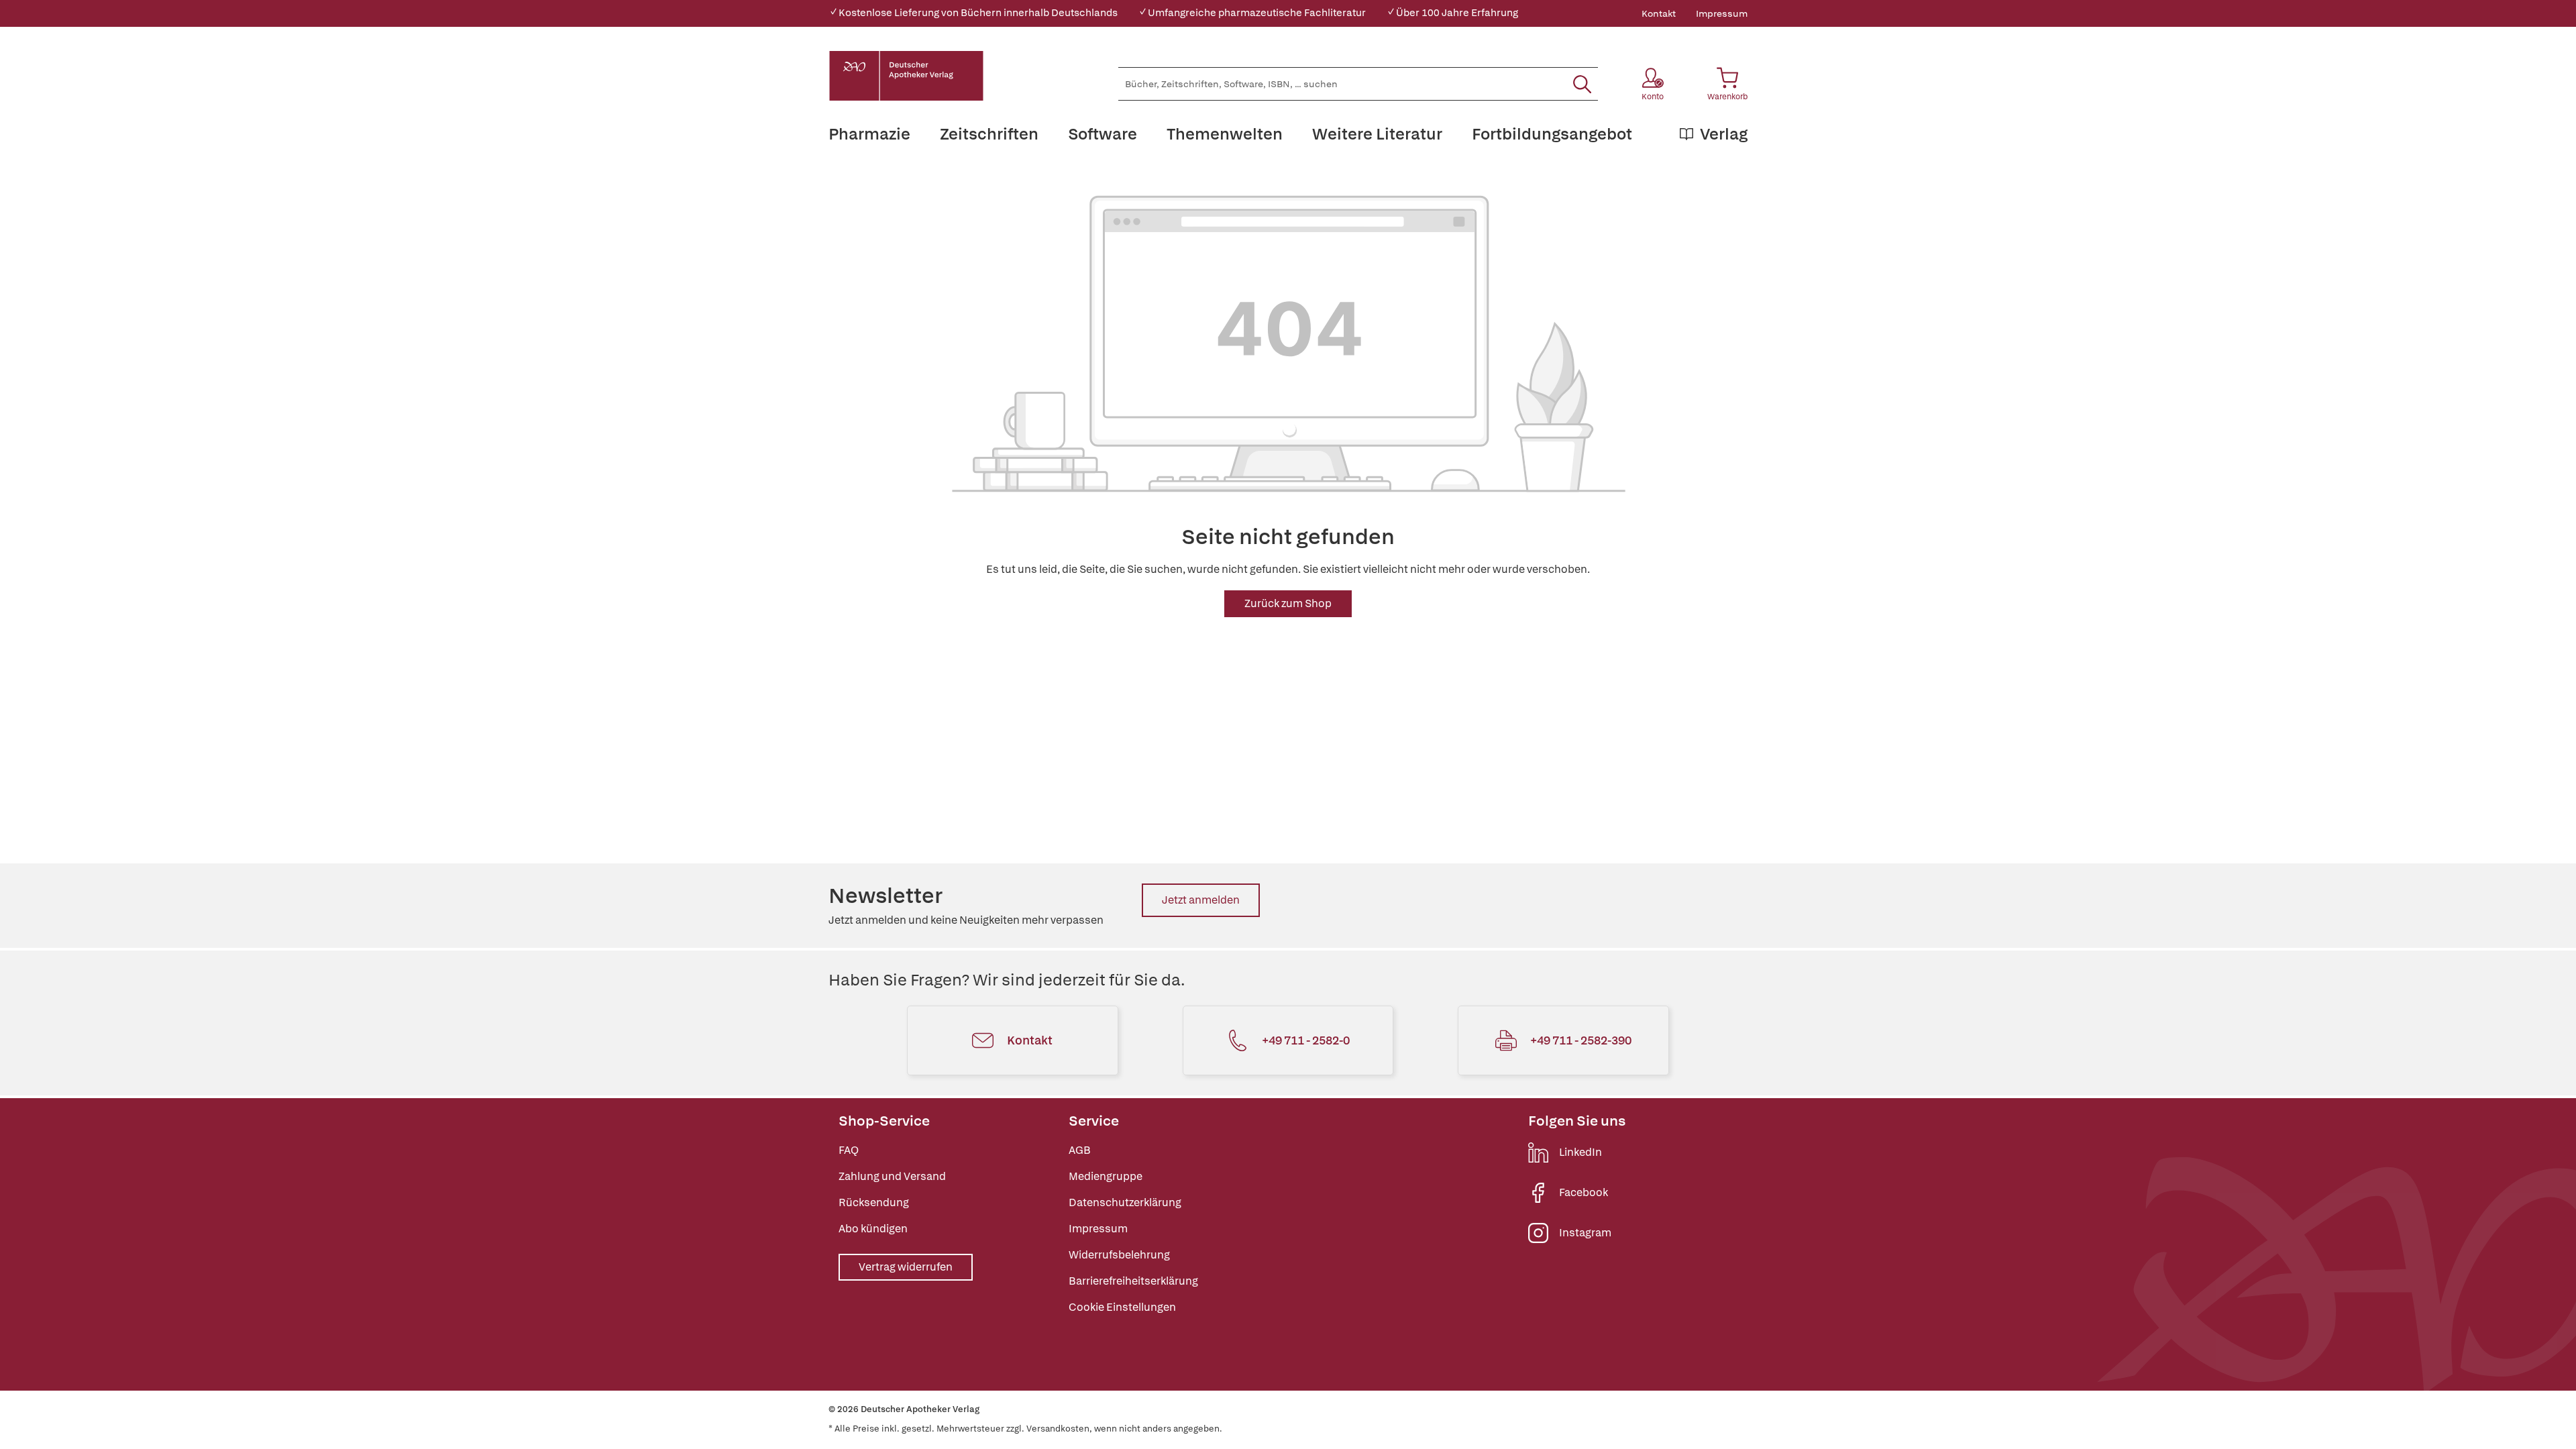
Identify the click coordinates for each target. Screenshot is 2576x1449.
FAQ (849, 1150)
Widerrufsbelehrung (1119, 1255)
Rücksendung (874, 1202)
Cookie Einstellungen (1122, 1307)
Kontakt (1659, 13)
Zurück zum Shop (1288, 603)
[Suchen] (1582, 84)
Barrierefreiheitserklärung (1133, 1281)
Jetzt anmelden (1201, 900)
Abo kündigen (873, 1229)
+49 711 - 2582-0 (1306, 1040)
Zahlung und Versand (892, 1176)
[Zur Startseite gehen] (906, 76)
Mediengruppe (1106, 1176)
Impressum (1722, 13)
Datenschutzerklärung (1125, 1202)
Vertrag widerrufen (906, 1267)
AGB (1080, 1150)
